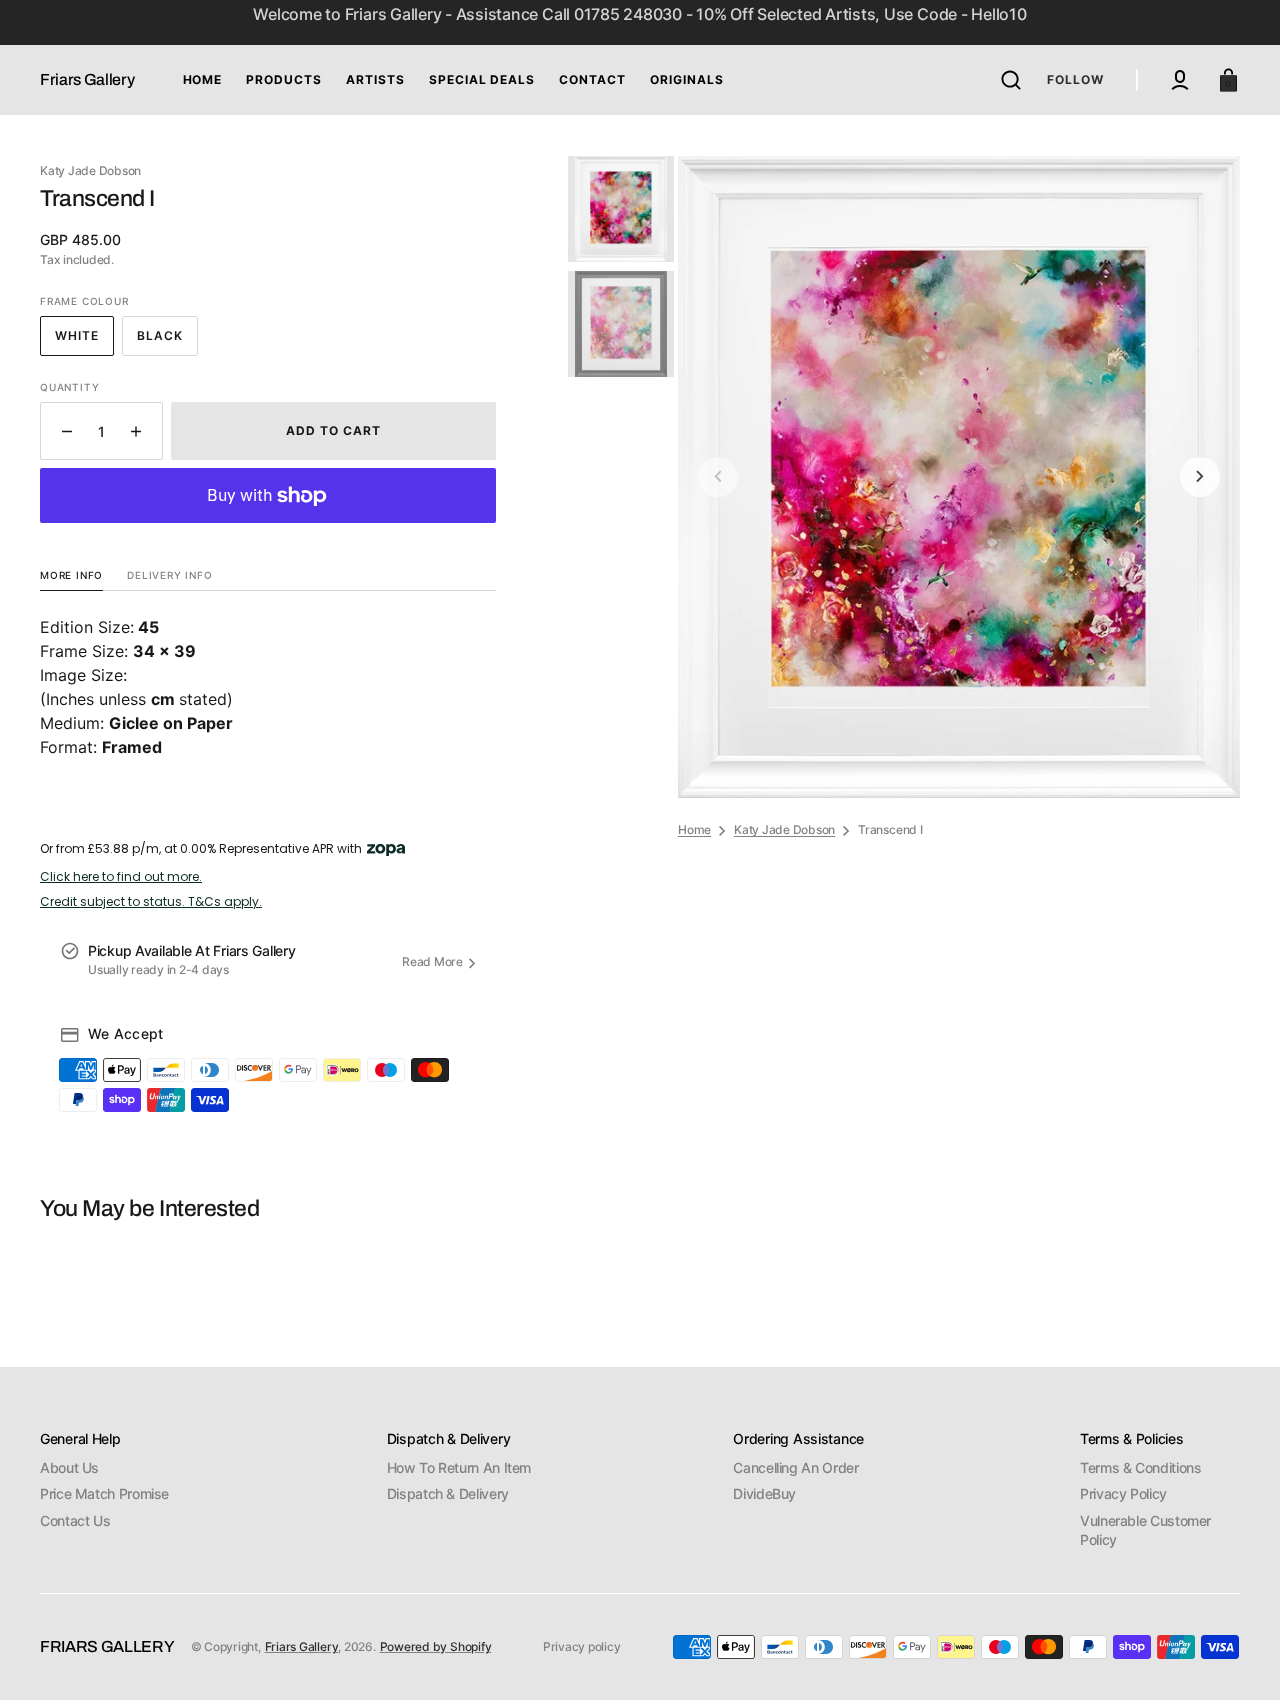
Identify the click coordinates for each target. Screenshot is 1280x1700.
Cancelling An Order (795, 1467)
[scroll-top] (1237, 1657)
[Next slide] (1200, 477)
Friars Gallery (302, 1646)
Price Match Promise (104, 1493)
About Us (69, 1467)
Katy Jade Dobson (784, 829)
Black (167, 342)
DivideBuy (764, 1493)
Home (694, 829)
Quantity (69, 387)
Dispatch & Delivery (448, 1493)
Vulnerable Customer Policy (1145, 1530)
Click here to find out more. (121, 877)
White (84, 342)
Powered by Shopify (436, 1646)
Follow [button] (1075, 79)
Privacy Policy (1123, 1493)
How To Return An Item (459, 1467)
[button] (1011, 80)
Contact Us (75, 1520)
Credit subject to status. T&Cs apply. (151, 902)
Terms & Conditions (1141, 1467)
